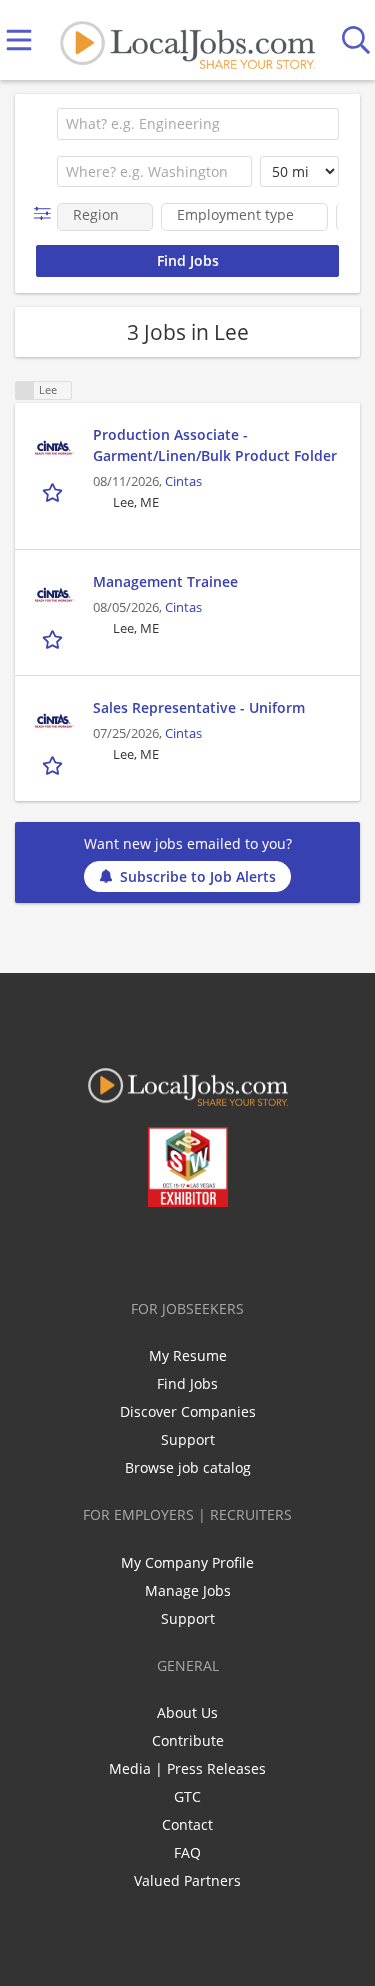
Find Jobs (187, 1383)
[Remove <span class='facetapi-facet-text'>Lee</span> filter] (25, 390)
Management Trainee (165, 581)
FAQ (187, 1852)
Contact (187, 1824)
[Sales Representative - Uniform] (54, 722)
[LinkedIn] (174, 1249)
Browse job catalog (188, 1467)
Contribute (188, 1740)
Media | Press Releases (187, 1768)
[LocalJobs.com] (187, 40)
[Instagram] (240, 1249)
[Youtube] (207, 1249)
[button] (46, 213)
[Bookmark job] (54, 492)
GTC (187, 1796)
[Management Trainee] (54, 596)
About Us (187, 1712)
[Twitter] (141, 1249)
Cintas (183, 481)
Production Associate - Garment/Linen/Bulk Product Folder (215, 445)
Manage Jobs (188, 1590)
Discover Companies (188, 1411)
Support (188, 1439)
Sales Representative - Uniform (199, 707)
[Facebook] (108, 1249)
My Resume (188, 1355)
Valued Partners (187, 1880)
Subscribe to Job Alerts (198, 876)
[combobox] (198, 124)
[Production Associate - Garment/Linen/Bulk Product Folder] (54, 449)
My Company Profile (187, 1562)
